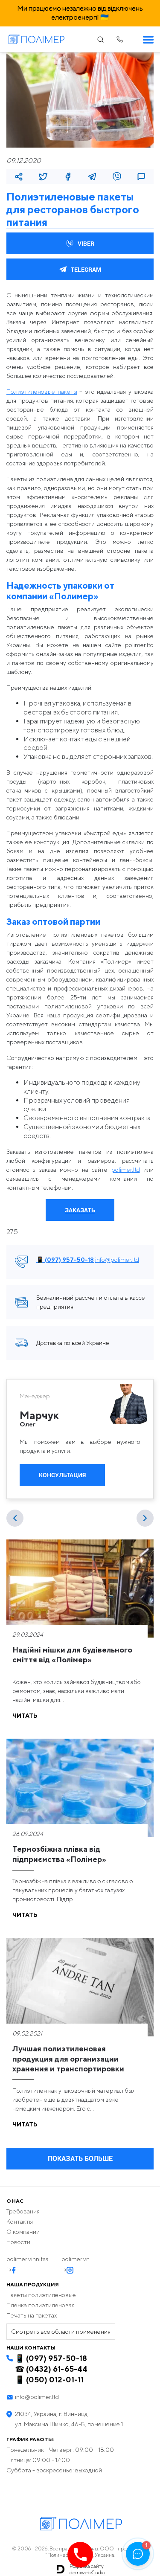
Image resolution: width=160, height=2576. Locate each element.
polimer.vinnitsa (28, 2259)
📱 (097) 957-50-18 (65, 1260)
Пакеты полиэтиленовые (41, 2295)
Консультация (62, 1475)
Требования (23, 2211)
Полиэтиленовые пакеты (42, 392)
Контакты (20, 2222)
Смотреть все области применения (61, 2332)
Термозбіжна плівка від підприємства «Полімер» (59, 1854)
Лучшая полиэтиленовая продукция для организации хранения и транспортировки (68, 2059)
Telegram (86, 269)
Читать (26, 1716)
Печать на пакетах (32, 2315)
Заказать (80, 1210)
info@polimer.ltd (117, 1260)
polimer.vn (76, 2259)
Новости (18, 2242)
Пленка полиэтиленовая (41, 2305)
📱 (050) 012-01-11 (49, 2380)
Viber (86, 243)
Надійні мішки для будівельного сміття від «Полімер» (72, 1655)
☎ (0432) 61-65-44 (51, 2369)
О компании (23, 2232)
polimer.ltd (126, 1170)
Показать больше (80, 2158)
